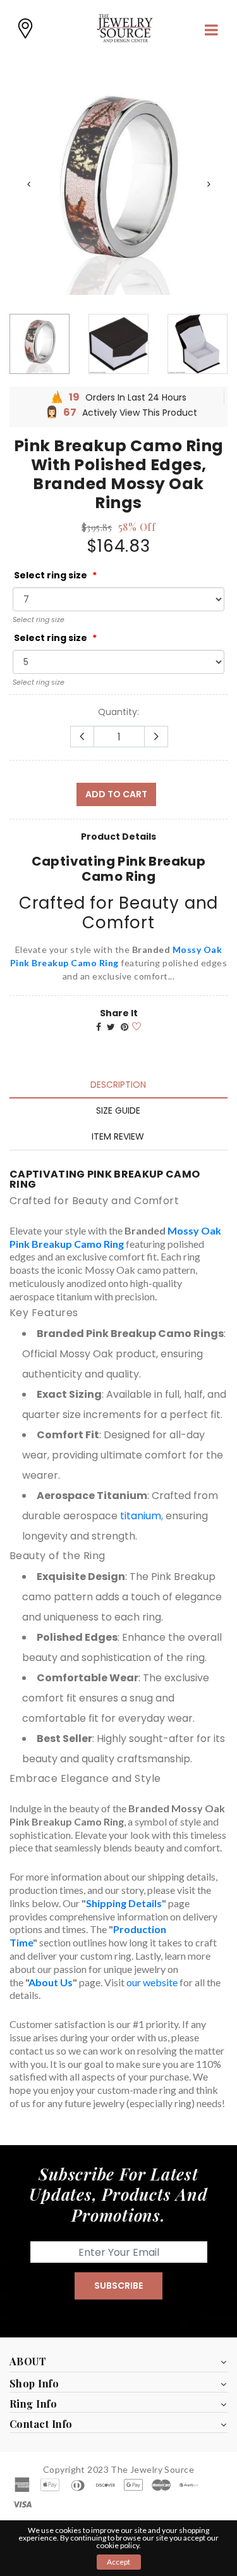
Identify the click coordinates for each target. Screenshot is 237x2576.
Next (209, 184)
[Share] (99, 1027)
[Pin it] (125, 1027)
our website (152, 1982)
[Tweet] (111, 1027)
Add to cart (116, 794)
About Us (51, 1982)
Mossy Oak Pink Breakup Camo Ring (115, 1237)
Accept (118, 2562)
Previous (28, 184)
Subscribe (118, 2286)
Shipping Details (124, 1903)
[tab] (118, 1085)
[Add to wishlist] (135, 1025)
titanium (141, 1516)
